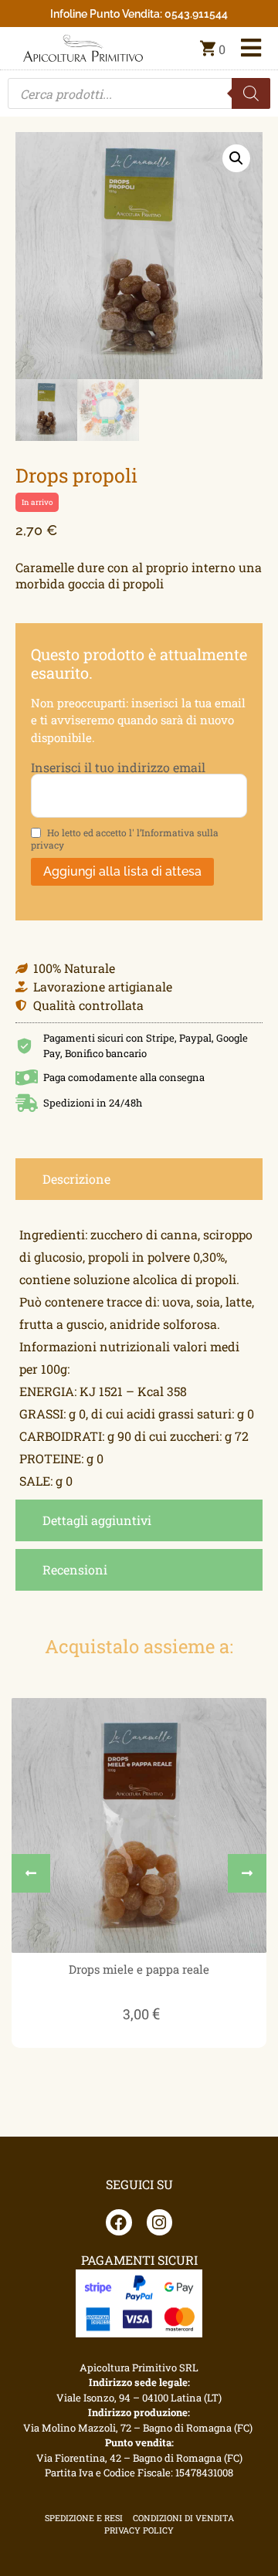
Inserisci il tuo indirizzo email (118, 768)
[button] (236, 158)
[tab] (139, 1179)
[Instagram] (160, 2222)
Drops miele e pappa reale (139, 1969)
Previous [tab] (31, 1873)
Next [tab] (247, 1873)
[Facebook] (119, 2222)
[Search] (251, 93)
